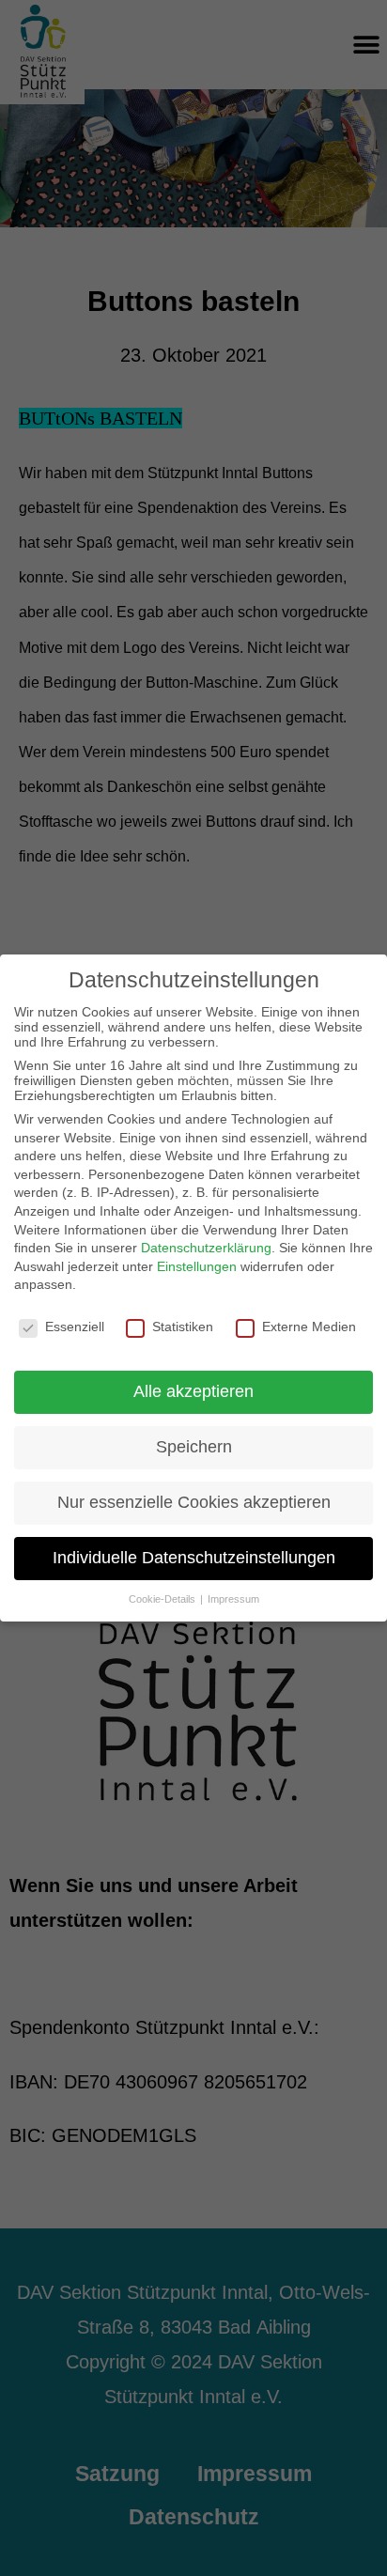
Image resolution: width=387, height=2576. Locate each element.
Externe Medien (309, 1327)
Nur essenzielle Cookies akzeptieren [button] (194, 1502)
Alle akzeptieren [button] (193, 1391)
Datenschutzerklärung (206, 1248)
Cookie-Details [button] (163, 1599)
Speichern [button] (194, 1447)
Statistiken (183, 1327)
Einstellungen (197, 1266)
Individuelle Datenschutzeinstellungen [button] (194, 1558)
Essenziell (75, 1327)
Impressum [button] (233, 1599)
